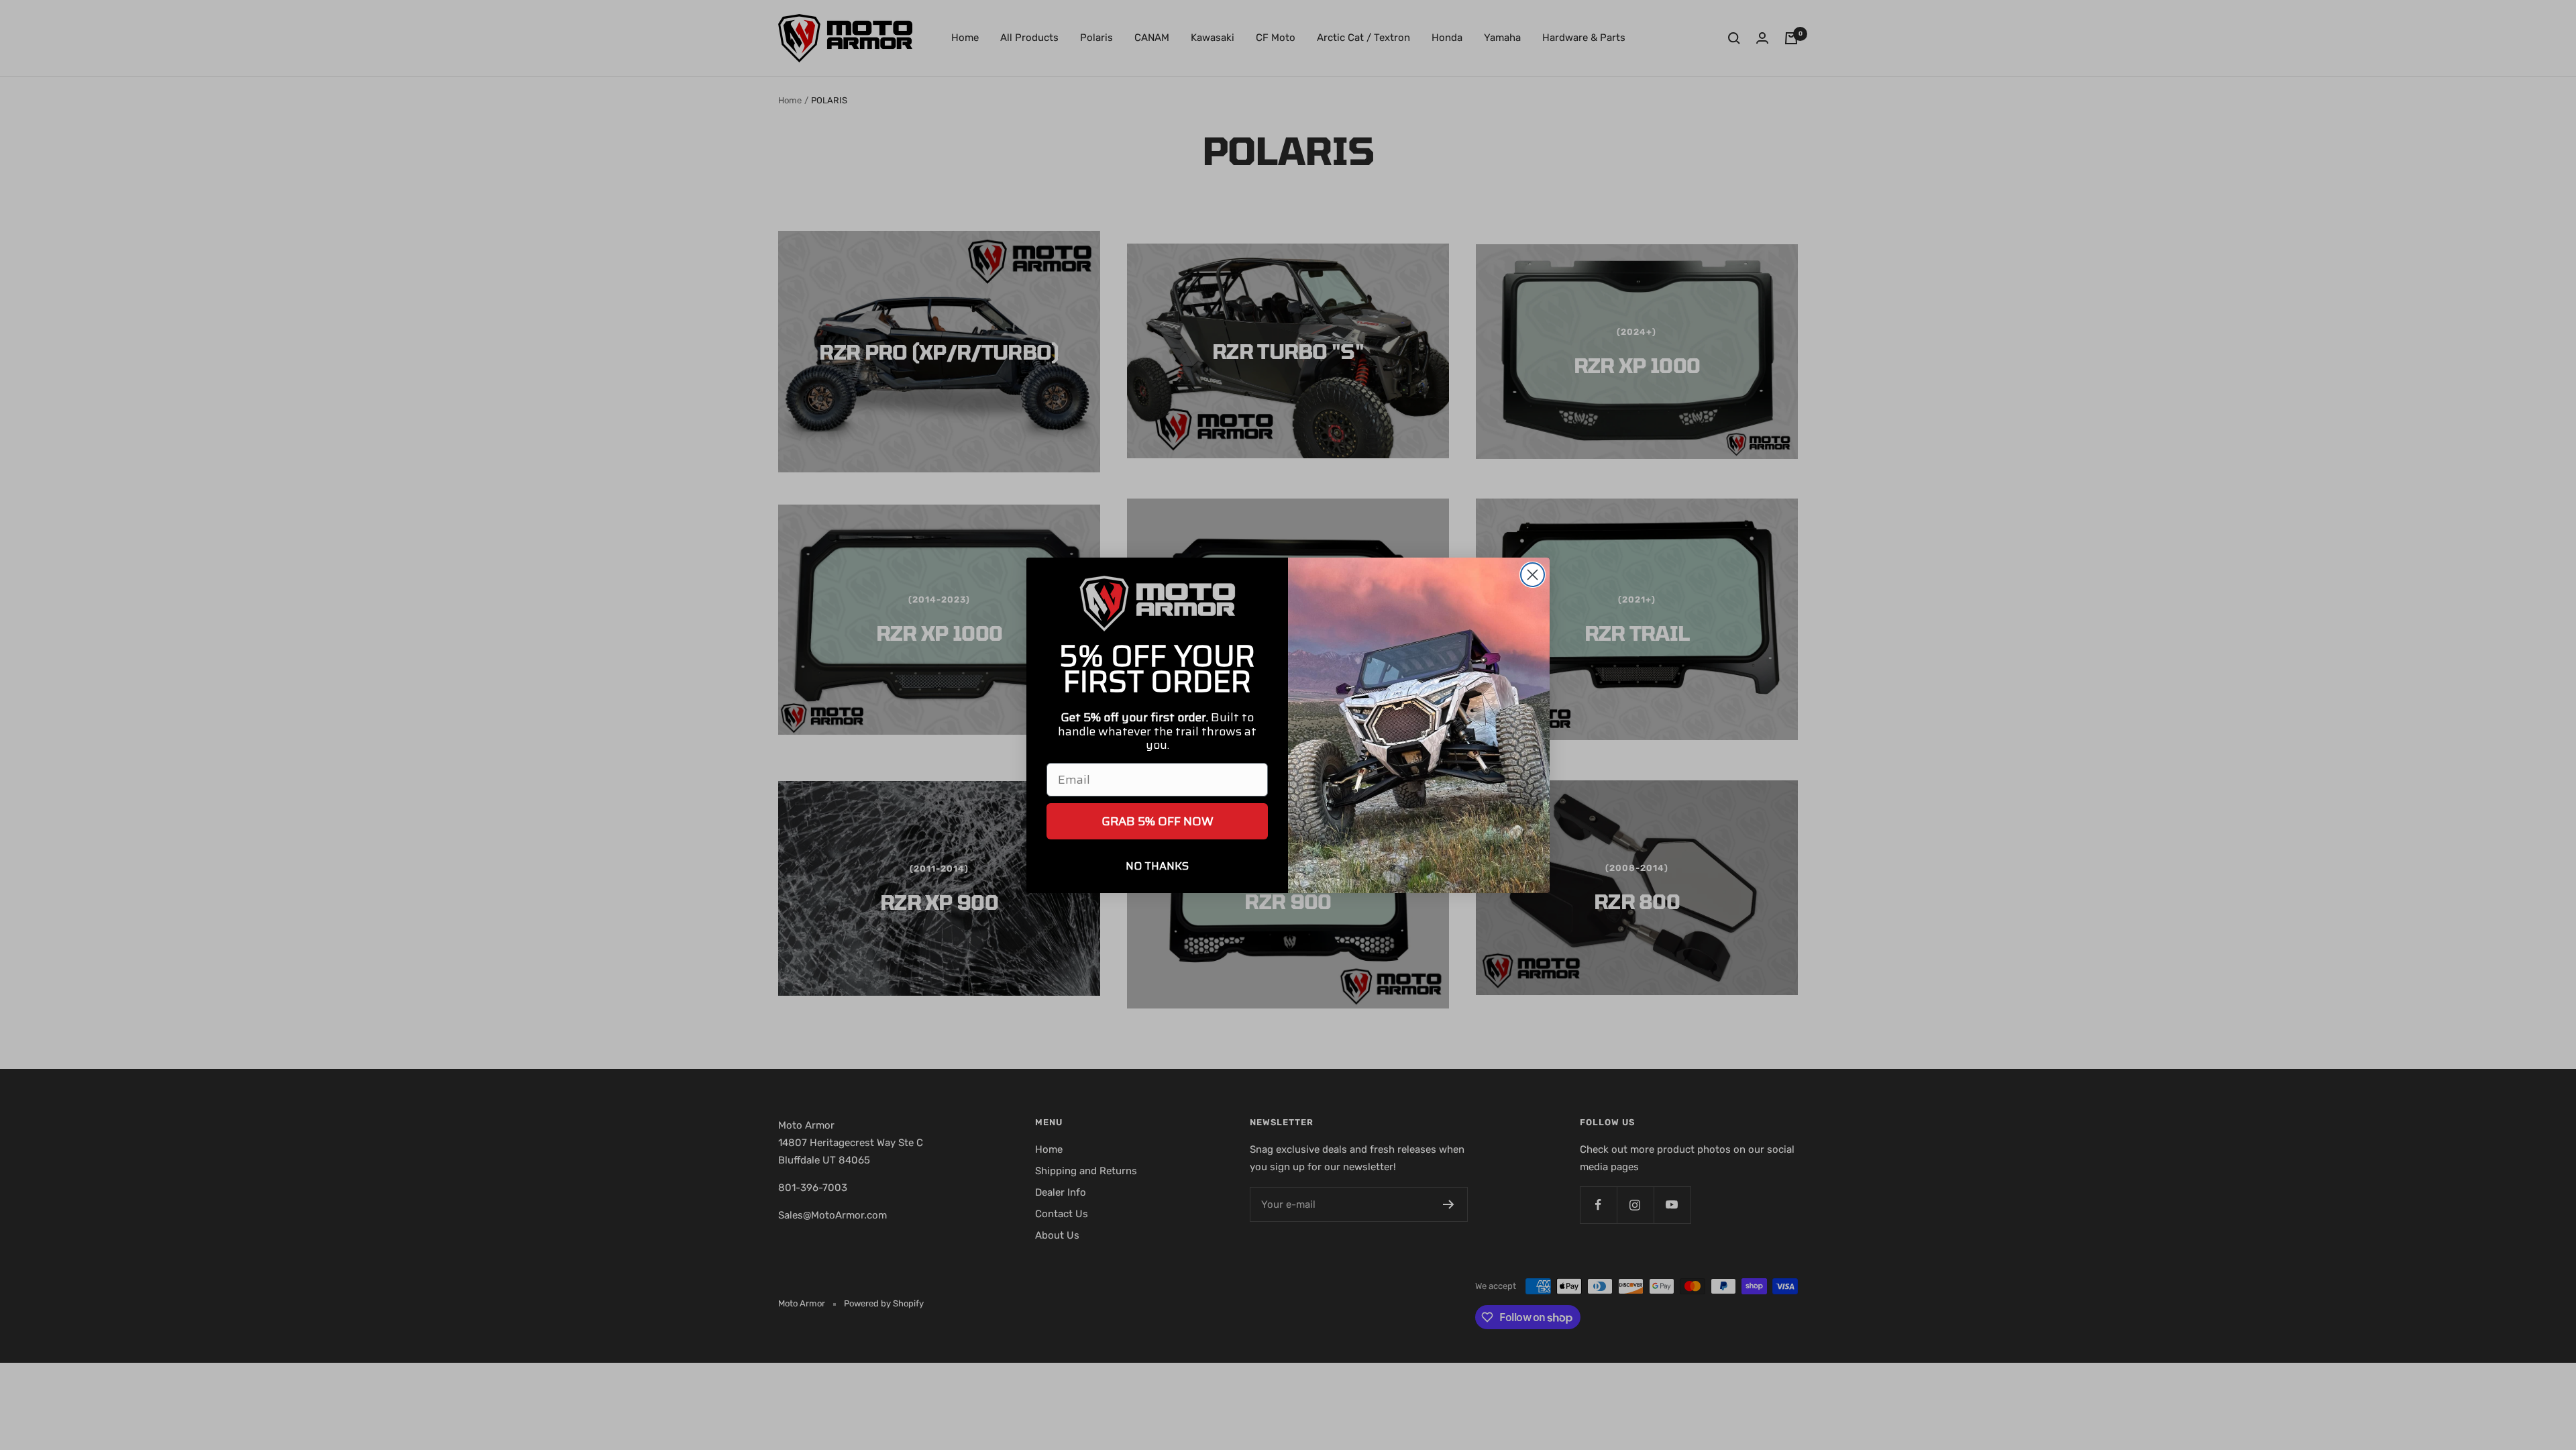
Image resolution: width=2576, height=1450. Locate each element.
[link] (1157, 604)
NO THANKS (1157, 866)
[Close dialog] (1533, 575)
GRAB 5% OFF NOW (1158, 821)
